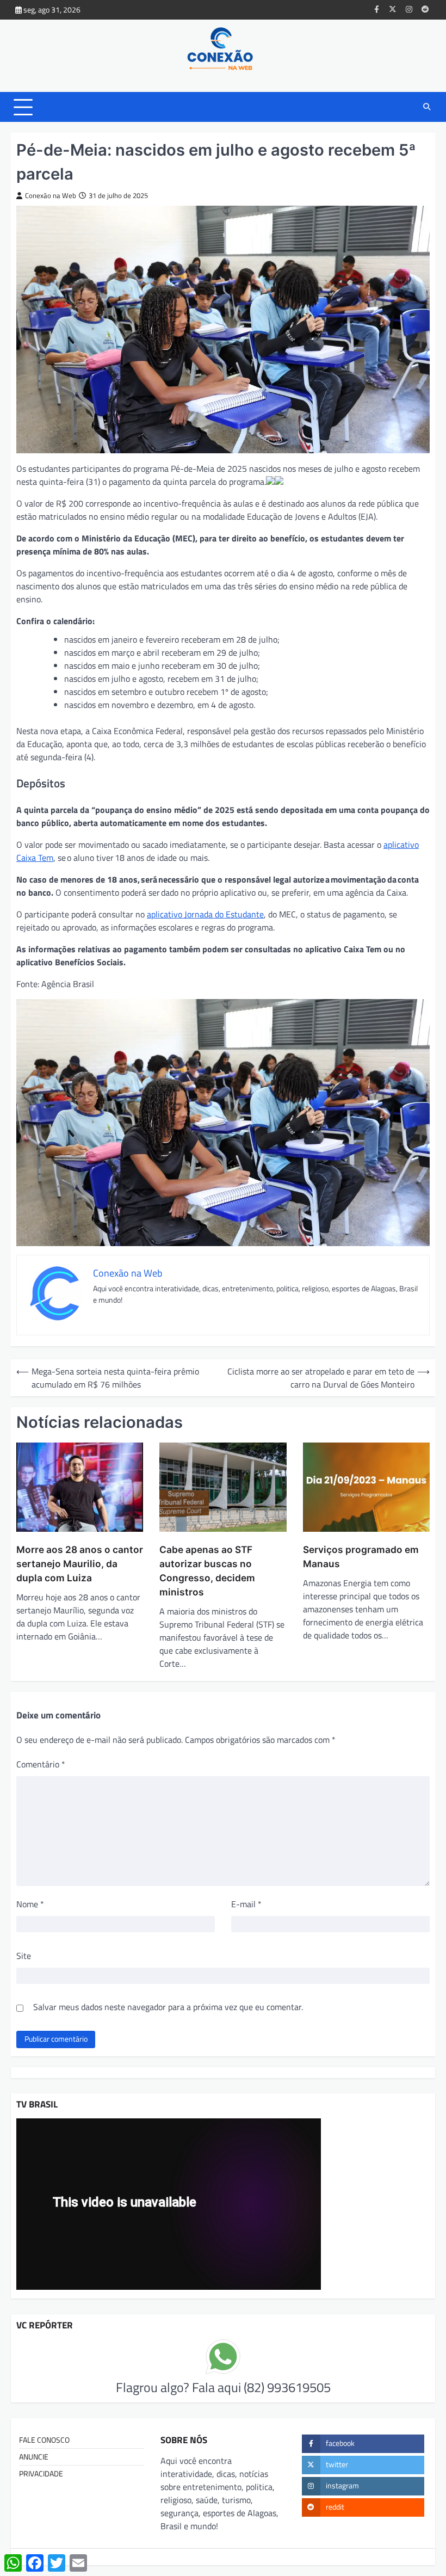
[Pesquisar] (427, 107)
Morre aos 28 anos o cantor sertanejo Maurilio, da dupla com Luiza (80, 1564)
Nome (30, 1904)
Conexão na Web (51, 196)
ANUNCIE (34, 2457)
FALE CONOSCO (44, 2440)
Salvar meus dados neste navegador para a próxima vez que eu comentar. (168, 2007)
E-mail (246, 1904)
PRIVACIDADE (41, 2474)
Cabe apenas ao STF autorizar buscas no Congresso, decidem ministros (207, 1571)
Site (24, 1956)
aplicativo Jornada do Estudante (205, 914)
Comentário (41, 1764)
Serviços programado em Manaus (361, 1557)
